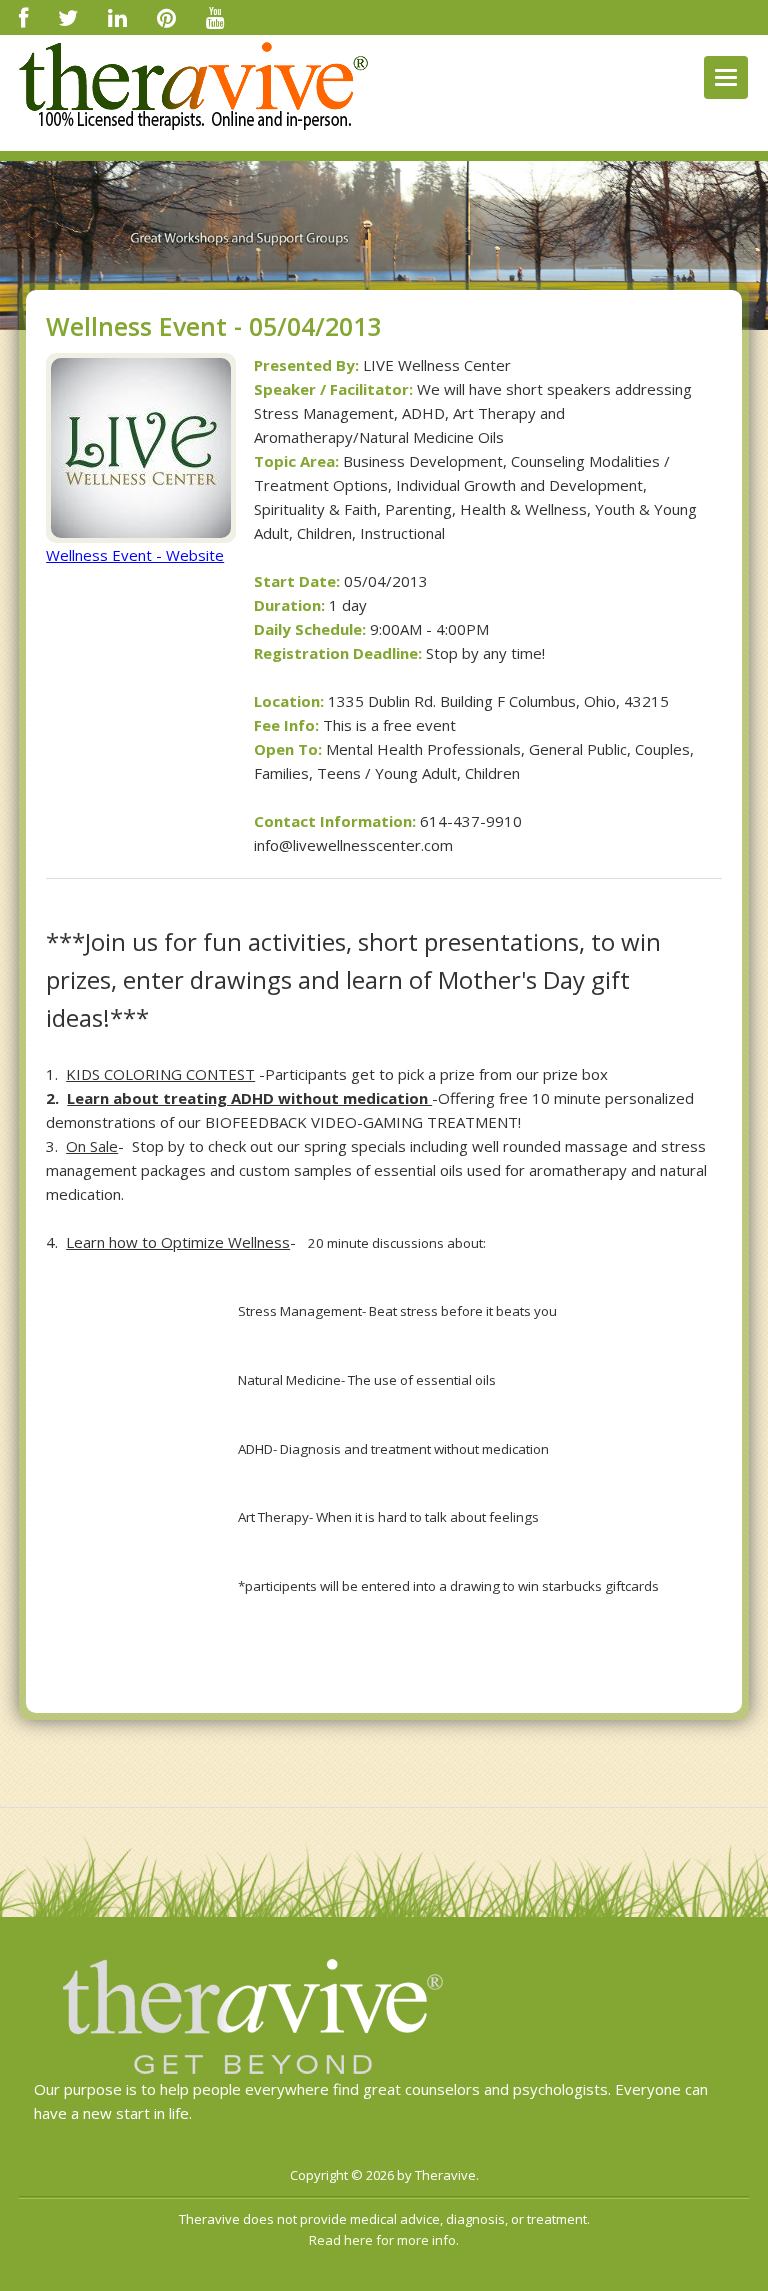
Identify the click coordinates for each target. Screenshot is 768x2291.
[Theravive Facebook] (23, 17)
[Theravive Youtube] (215, 17)
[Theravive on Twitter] (68, 17)
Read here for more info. (384, 2240)
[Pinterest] (166, 17)
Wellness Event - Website (135, 555)
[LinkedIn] (117, 17)
